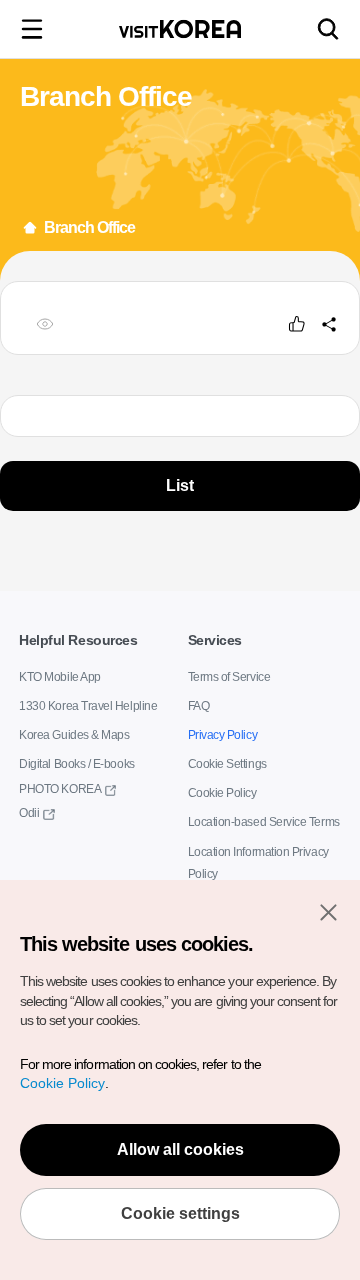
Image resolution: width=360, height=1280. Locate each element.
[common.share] (329, 324)
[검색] (328, 29)
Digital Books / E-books (76, 765)
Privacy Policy (223, 736)
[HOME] (30, 228)
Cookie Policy (222, 794)
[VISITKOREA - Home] (180, 29)
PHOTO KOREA (60, 789)
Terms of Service (229, 678)
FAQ (199, 707)
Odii (29, 813)
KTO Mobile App (60, 678)
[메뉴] (32, 29)
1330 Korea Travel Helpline (88, 707)
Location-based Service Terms (264, 823)
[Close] (328, 912)
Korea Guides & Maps (74, 736)
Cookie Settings (227, 765)
